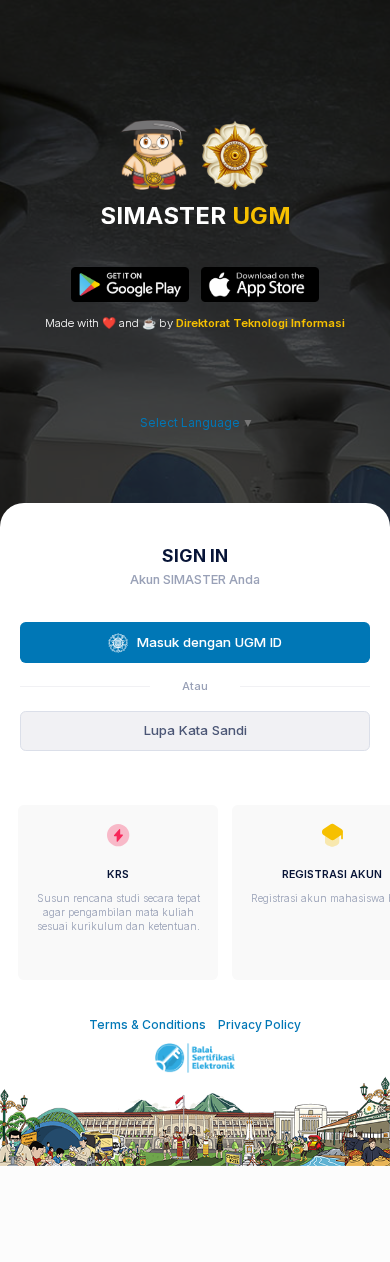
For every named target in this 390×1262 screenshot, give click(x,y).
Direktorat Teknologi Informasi (260, 323)
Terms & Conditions (147, 1024)
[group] (118, 892)
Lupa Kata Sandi (195, 730)
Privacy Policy (259, 1024)
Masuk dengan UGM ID (209, 642)
